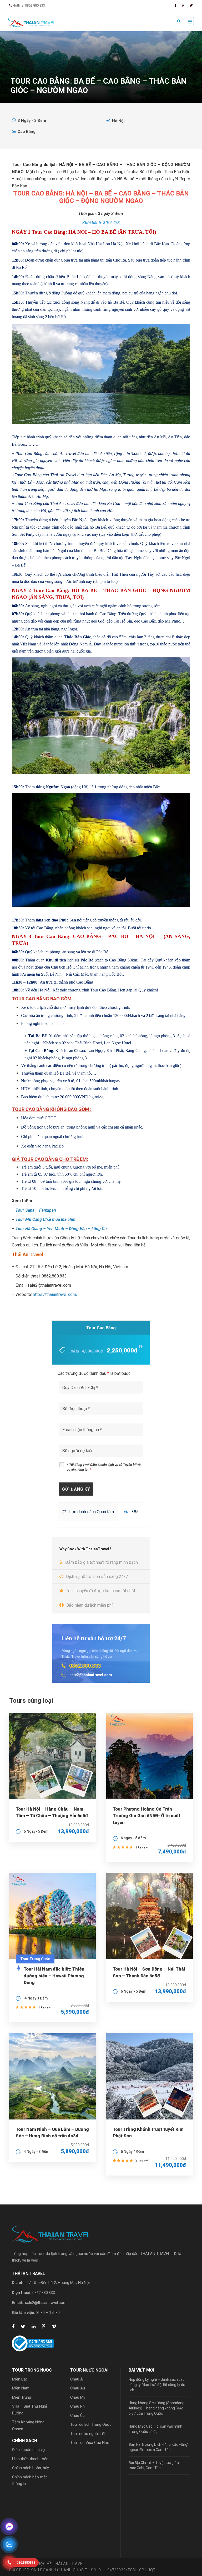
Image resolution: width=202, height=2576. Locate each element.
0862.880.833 (44, 2293)
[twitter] (191, 5)
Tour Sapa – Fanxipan (36, 1210)
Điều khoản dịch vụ (28, 2450)
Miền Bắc (20, 2379)
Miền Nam (21, 2388)
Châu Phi (78, 2406)
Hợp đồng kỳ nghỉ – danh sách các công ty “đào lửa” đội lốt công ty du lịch (157, 2385)
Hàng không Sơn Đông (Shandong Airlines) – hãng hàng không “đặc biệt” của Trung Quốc (156, 2408)
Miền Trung (22, 2397)
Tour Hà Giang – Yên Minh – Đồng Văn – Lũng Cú (61, 1229)
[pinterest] (183, 5)
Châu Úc (77, 2415)
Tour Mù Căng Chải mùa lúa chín (46, 1219)
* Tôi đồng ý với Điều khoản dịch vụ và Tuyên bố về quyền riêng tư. (104, 1467)
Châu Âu (78, 2388)
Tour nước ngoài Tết (88, 2434)
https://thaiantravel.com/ (55, 1294)
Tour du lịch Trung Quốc (91, 2424)
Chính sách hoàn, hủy (31, 2468)
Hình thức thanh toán (30, 2459)
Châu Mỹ (78, 2397)
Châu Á (77, 2379)
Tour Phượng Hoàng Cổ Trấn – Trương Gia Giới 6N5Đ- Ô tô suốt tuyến (147, 1816)
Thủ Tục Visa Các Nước (91, 2443)
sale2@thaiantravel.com (46, 2303)
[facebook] (175, 5)
